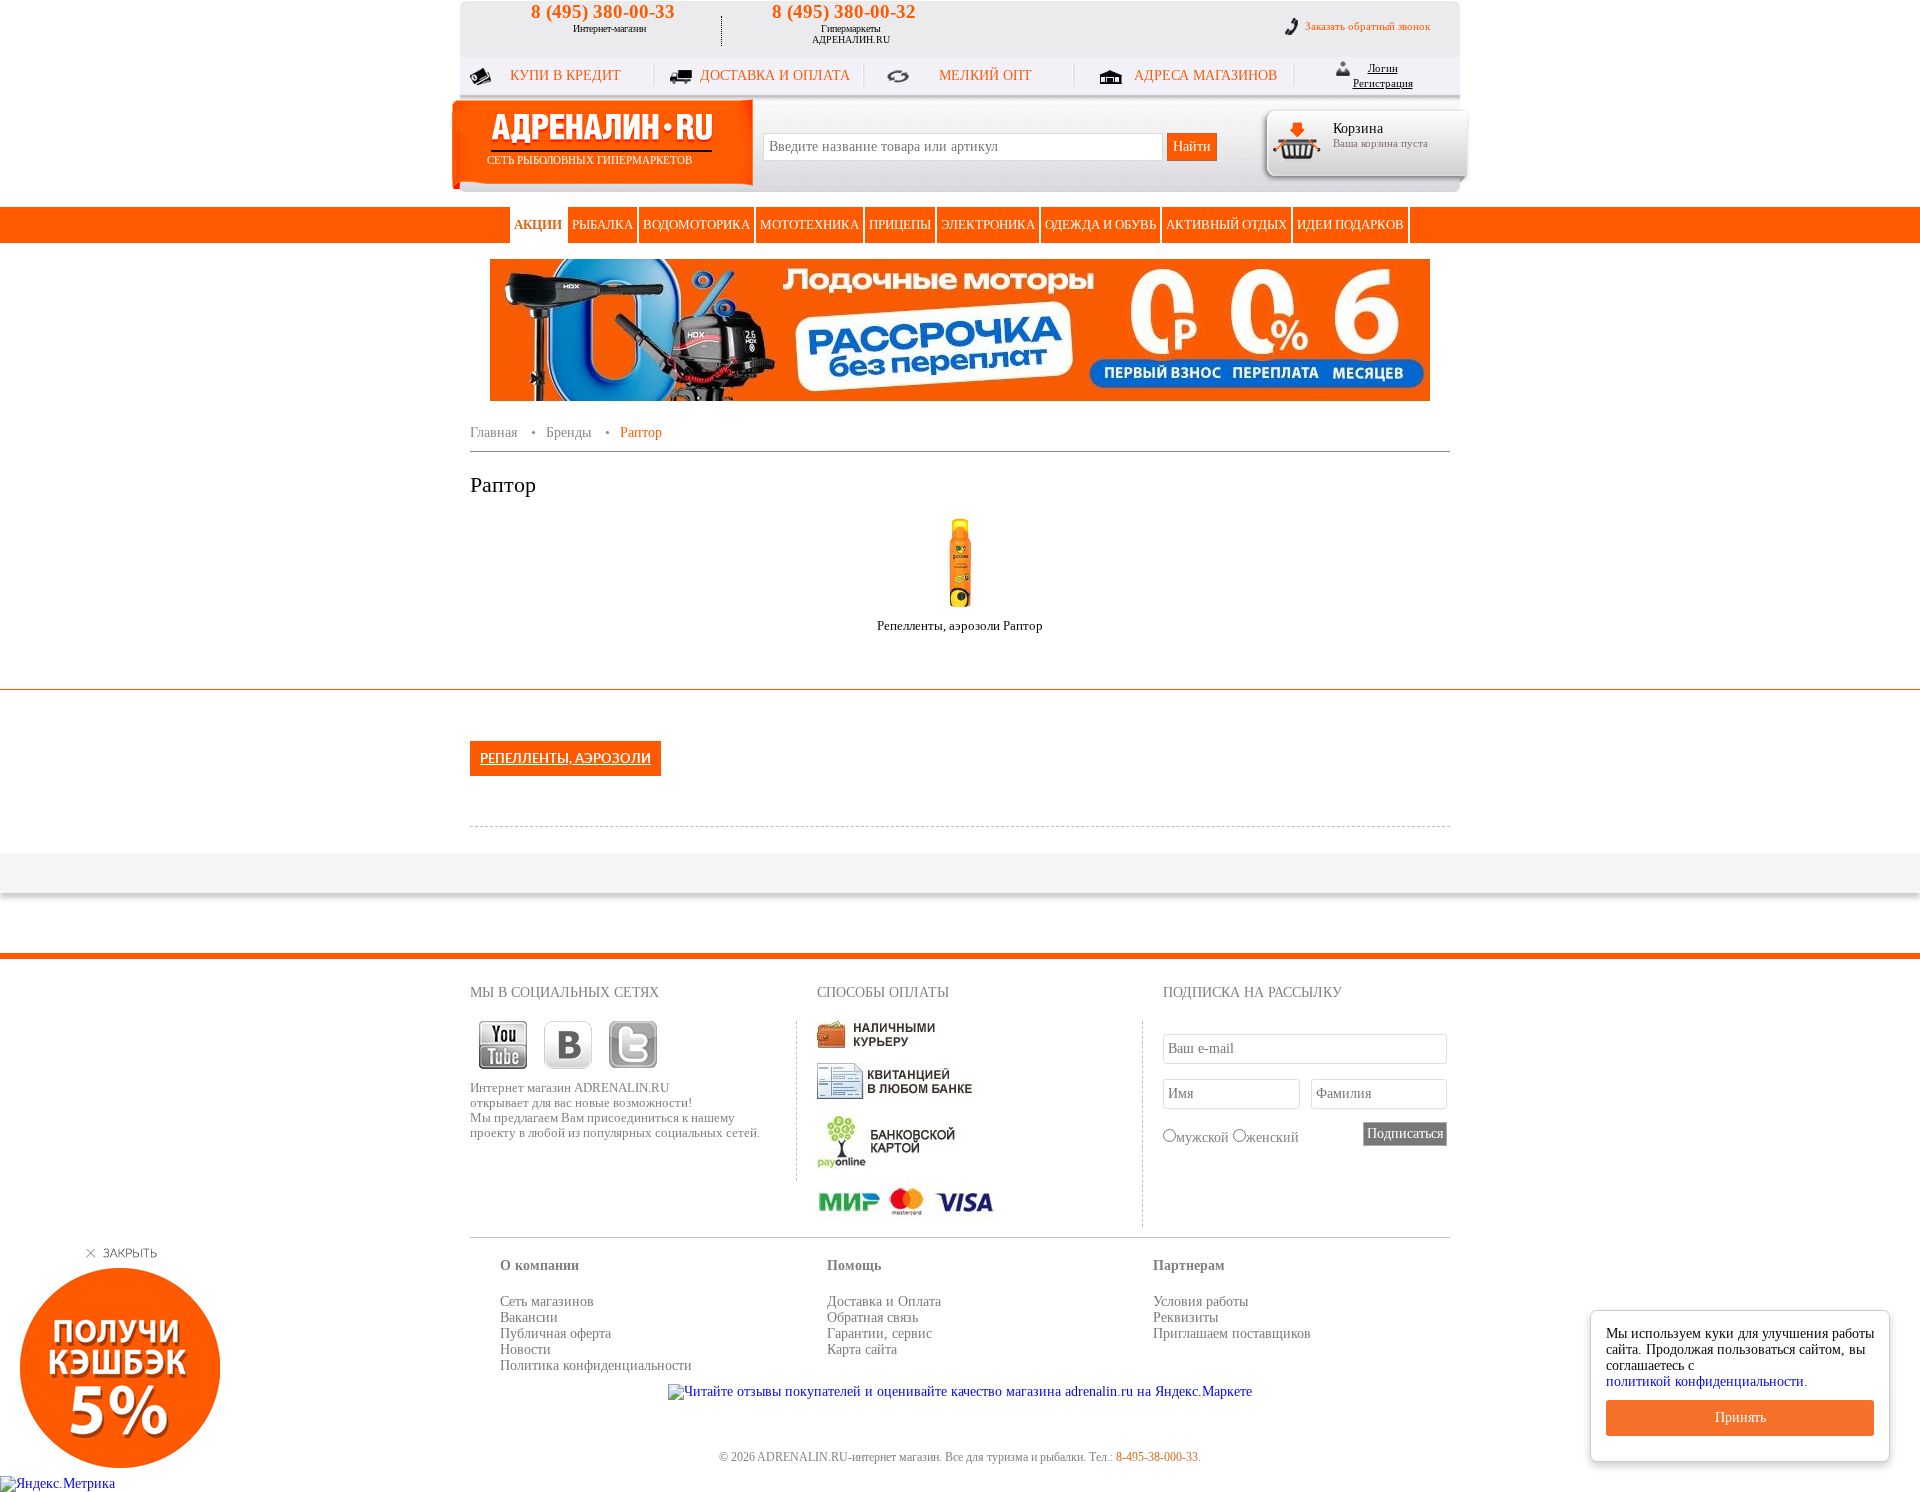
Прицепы (900, 224)
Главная (493, 432)
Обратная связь (872, 1317)
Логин (1383, 68)
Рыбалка (602, 224)
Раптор (641, 432)
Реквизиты (1185, 1317)
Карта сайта (862, 1349)
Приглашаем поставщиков (1232, 1333)
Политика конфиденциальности (596, 1365)
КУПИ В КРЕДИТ (565, 75)
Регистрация (1383, 83)
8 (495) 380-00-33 (603, 11)
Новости (525, 1349)
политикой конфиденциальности (1705, 1381)
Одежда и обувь (1100, 224)
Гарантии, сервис (879, 1333)
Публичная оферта (555, 1333)
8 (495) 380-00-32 (844, 11)
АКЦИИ (538, 224)
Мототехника (809, 224)
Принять (1740, 1417)
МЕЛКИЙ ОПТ (985, 75)
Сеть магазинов (547, 1301)
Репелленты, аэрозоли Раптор (960, 625)
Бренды (568, 432)
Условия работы (1200, 1301)
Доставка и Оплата (884, 1301)
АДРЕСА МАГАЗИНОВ (1205, 75)
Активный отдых (1226, 224)
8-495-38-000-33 (1157, 1457)
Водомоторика (696, 224)
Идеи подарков (1350, 224)
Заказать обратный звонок (1367, 26)
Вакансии (529, 1317)
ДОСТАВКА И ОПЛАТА (775, 75)
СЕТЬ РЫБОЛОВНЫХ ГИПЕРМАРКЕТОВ (589, 160)
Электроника (988, 224)
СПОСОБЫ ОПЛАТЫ (883, 992)
